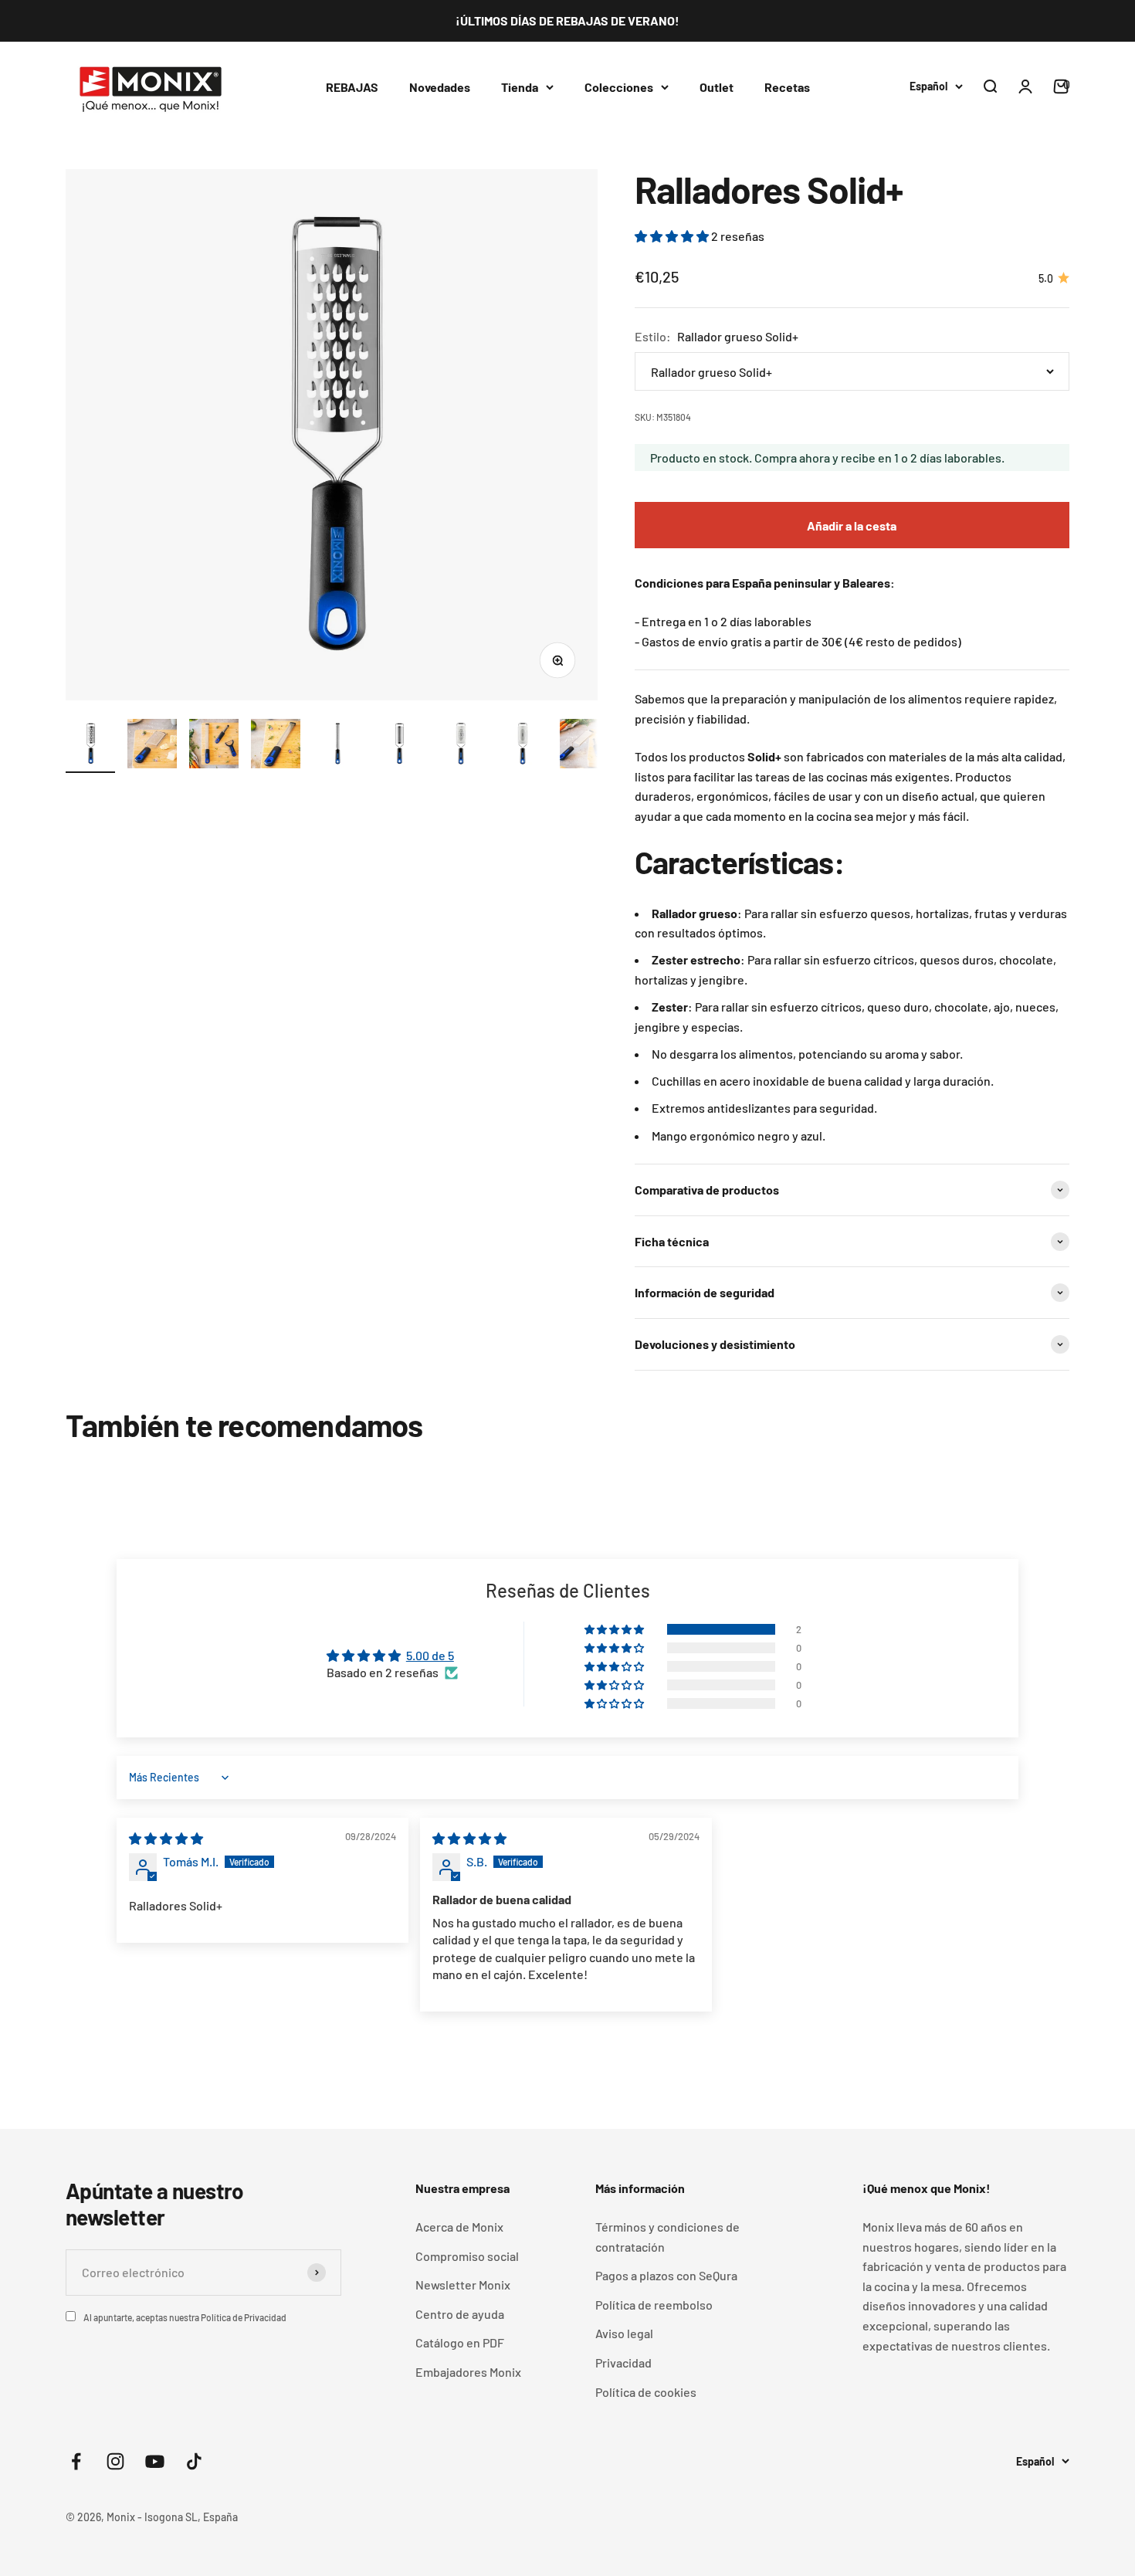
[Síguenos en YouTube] (155, 2461)
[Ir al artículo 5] (337, 746)
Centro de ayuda (460, 2314)
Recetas (787, 86)
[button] (673, 236)
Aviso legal (624, 2333)
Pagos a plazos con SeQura (666, 2275)
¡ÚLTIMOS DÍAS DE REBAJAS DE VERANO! (567, 20)
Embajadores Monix (468, 2372)
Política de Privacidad (244, 2317)
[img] (166, 1838)
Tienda (520, 86)
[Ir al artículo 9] (584, 746)
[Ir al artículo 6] (399, 746)
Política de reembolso (654, 2305)
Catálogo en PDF (460, 2342)
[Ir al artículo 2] (152, 746)
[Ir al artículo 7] (461, 746)
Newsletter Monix (463, 2285)
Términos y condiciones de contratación (667, 2237)
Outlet (717, 86)
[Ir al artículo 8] (523, 746)
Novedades (440, 86)
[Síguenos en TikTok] (194, 2461)
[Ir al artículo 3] (214, 746)
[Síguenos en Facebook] (76, 2461)
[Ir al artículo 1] (90, 746)
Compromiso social (467, 2256)
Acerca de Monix (459, 2227)
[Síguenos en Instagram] (115, 2461)
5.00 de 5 (430, 1655)
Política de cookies (646, 2392)
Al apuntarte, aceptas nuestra (185, 2317)
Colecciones (619, 86)
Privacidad (623, 2362)
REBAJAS (352, 86)
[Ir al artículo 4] (276, 746)
